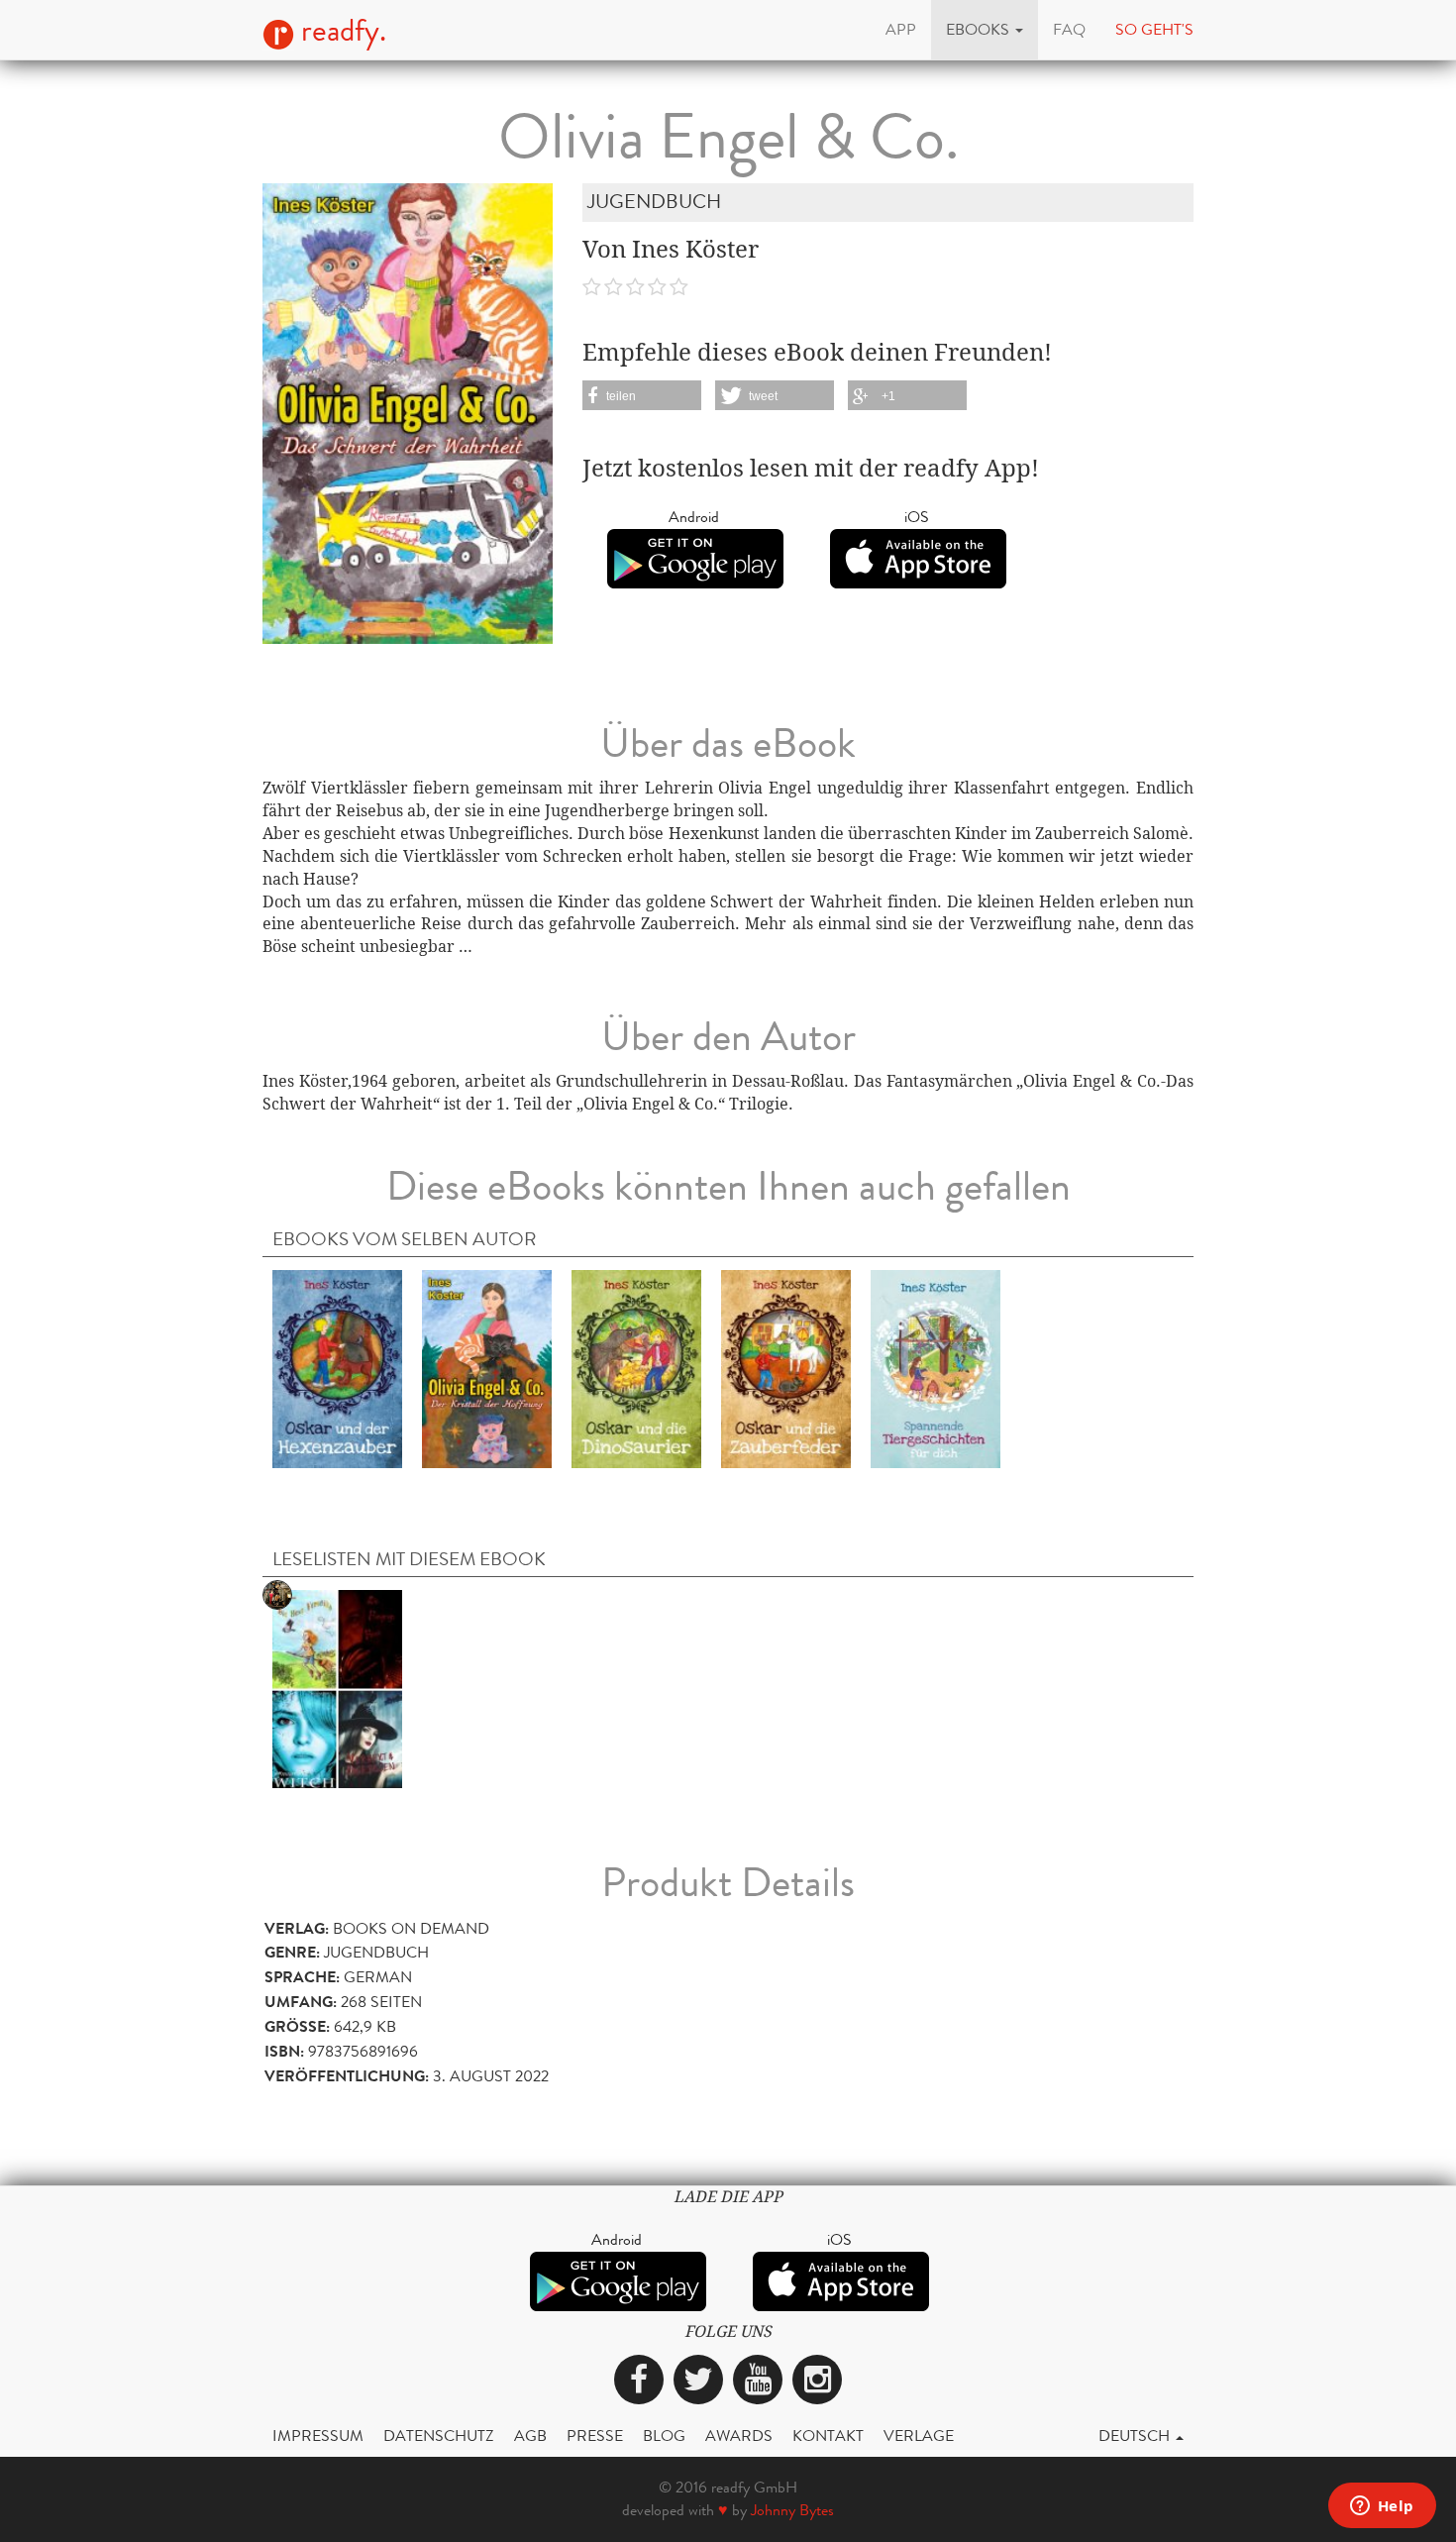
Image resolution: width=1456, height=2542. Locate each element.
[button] (985, 30)
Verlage (919, 2436)
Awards (739, 2436)
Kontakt (828, 2436)
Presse (595, 2436)
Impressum (318, 2436)
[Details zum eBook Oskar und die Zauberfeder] (786, 1369)
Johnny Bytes (792, 2510)
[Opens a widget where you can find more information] (1382, 2507)
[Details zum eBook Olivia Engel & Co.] (487, 1369)
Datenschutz (439, 2436)
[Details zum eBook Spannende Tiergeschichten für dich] (936, 1369)
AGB (530, 2436)
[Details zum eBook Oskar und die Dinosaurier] (636, 1369)
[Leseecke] (337, 1689)
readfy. (340, 31)
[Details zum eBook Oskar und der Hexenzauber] (337, 1369)
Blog (664, 2436)
